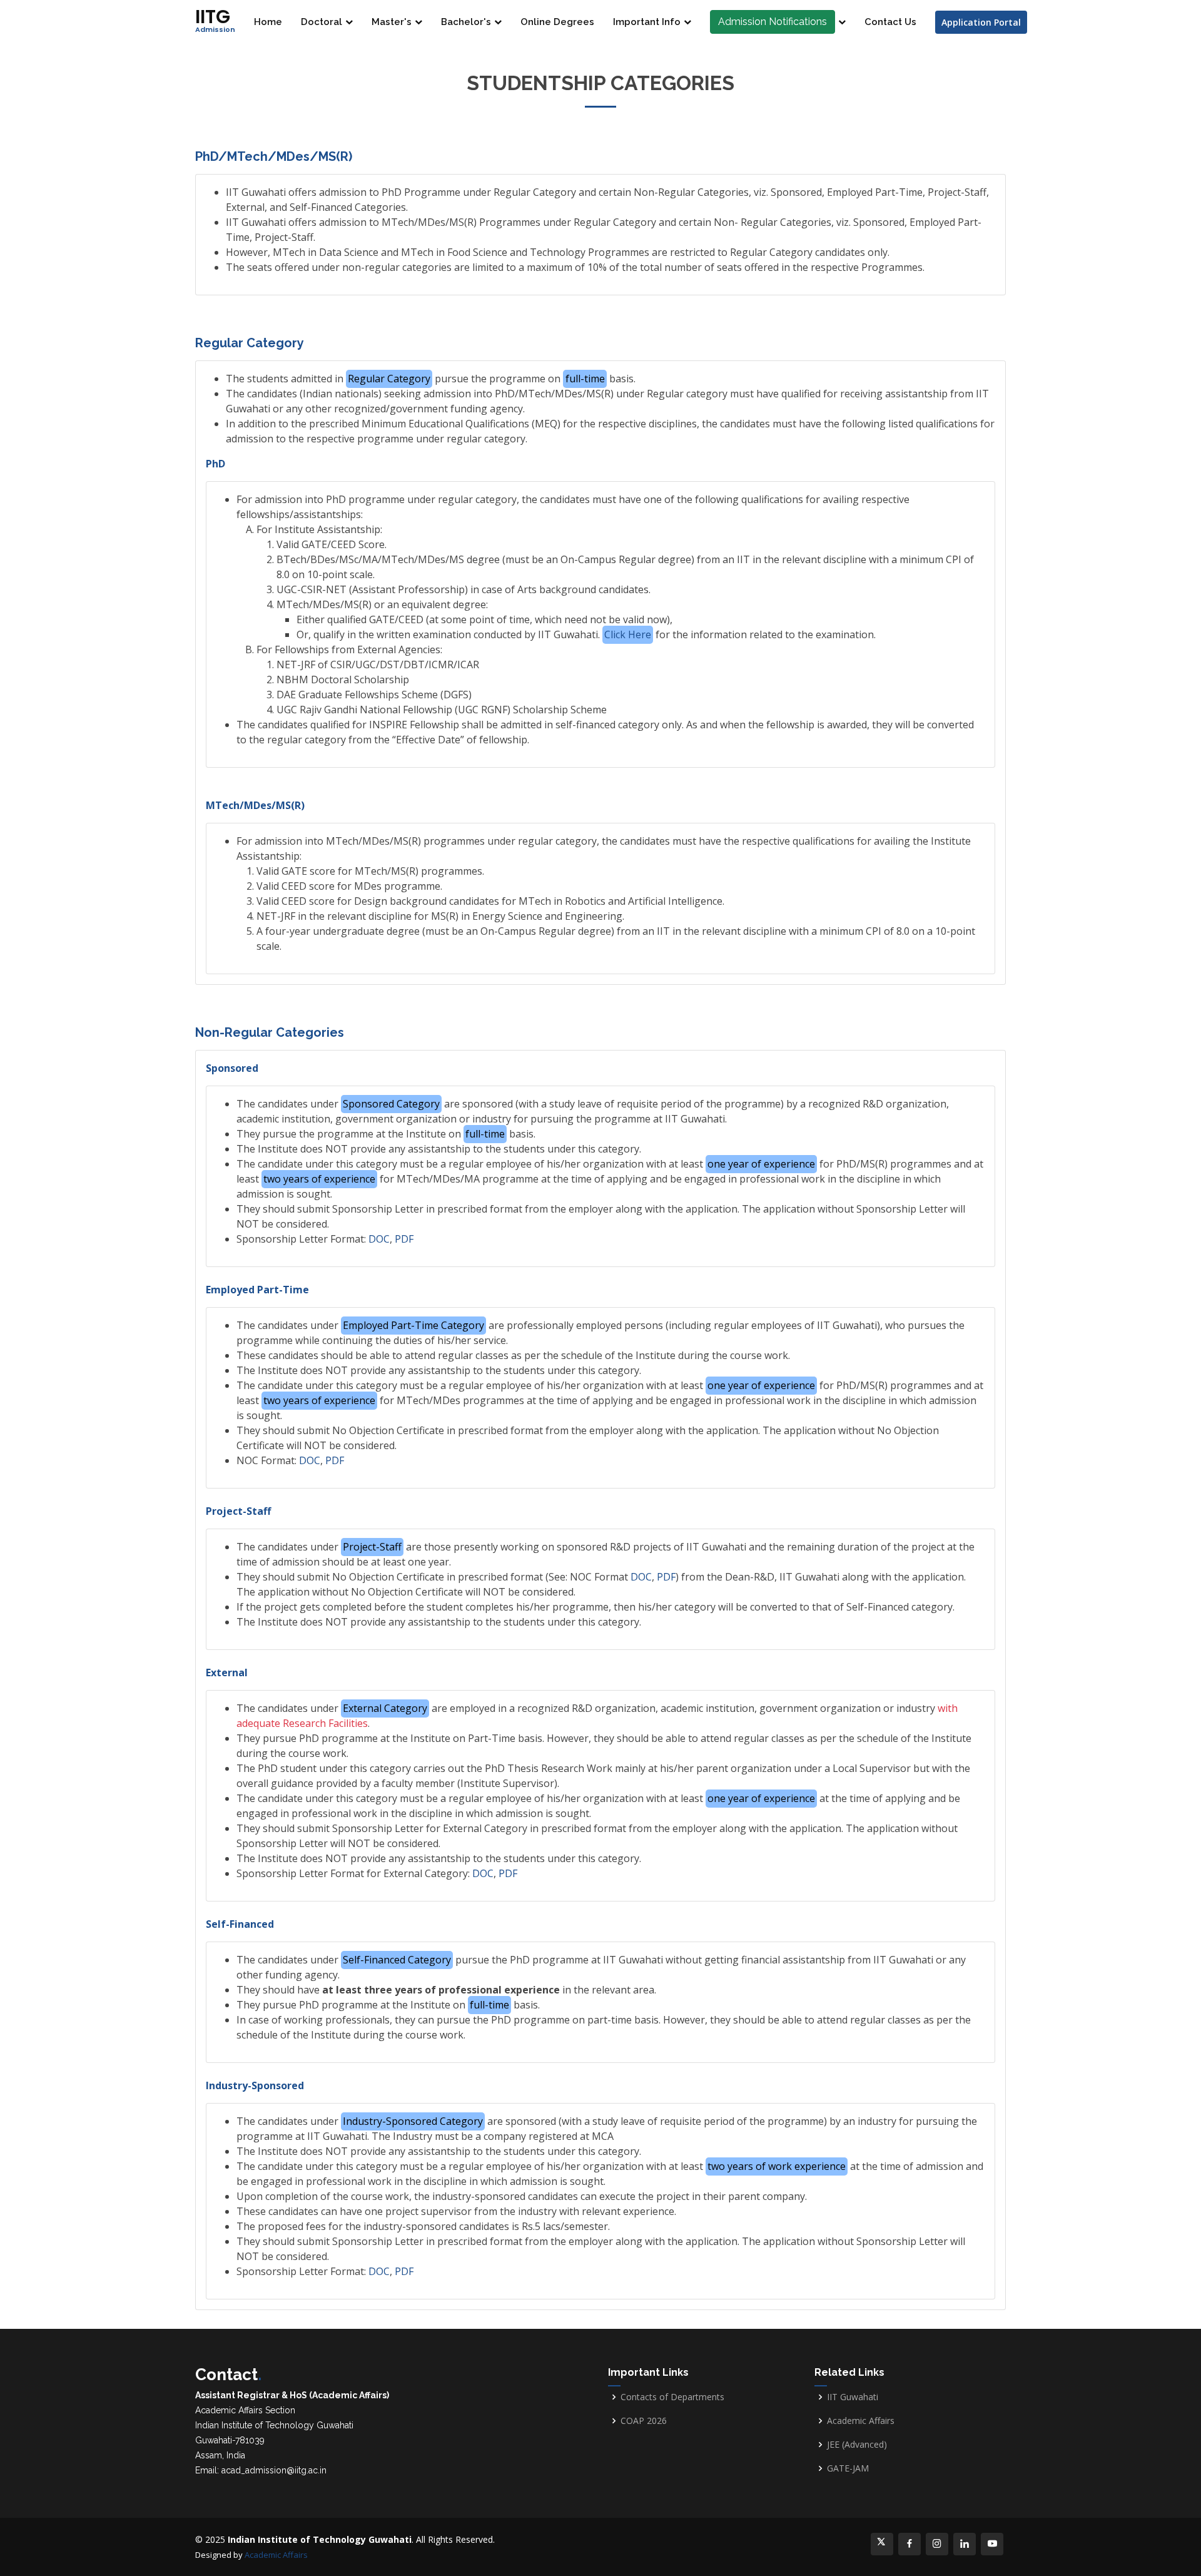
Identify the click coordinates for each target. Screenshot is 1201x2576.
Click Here (628, 634)
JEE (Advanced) (857, 2445)
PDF (404, 1239)
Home (268, 22)
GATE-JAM (848, 2468)
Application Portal (981, 22)
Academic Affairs (861, 2421)
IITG (215, 19)
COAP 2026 (644, 2421)
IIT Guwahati (853, 2397)
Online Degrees (557, 22)
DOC (379, 1239)
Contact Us (890, 22)
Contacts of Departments (672, 2397)
